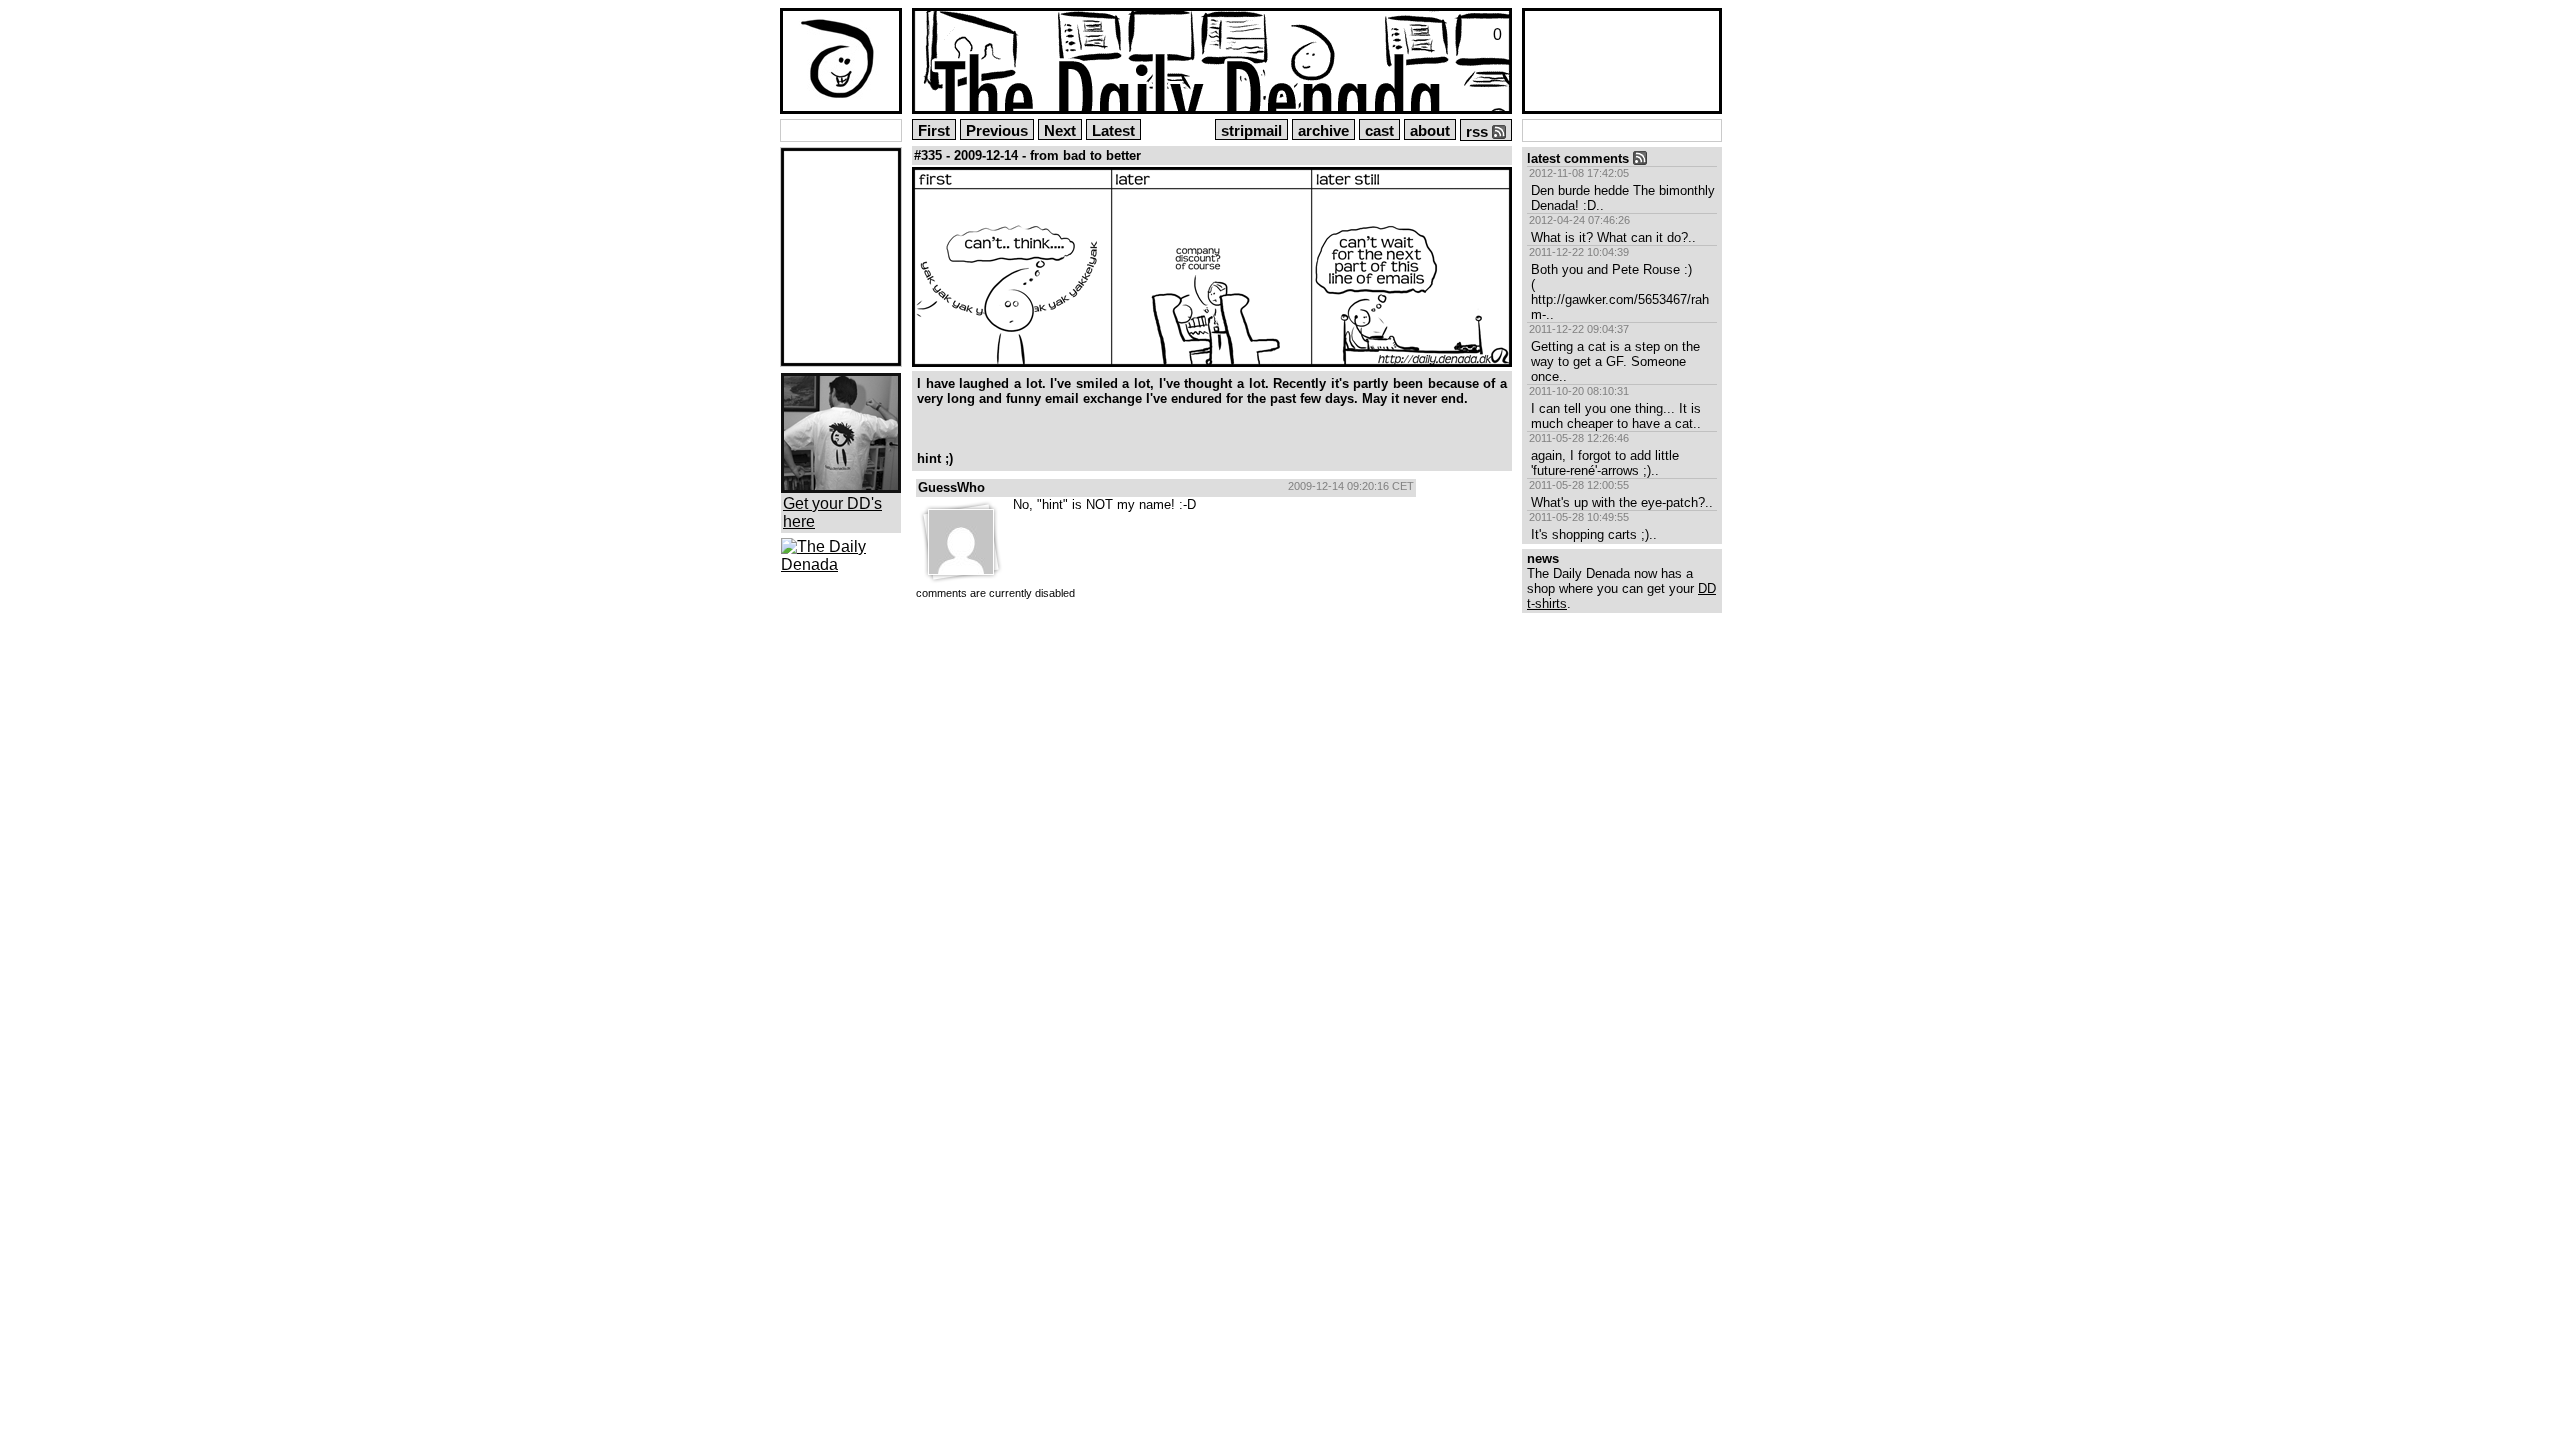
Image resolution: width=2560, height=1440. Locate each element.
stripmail (1251, 131)
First (934, 131)
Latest (1113, 131)
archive (1323, 131)
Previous (997, 131)
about (1430, 131)
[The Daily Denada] (841, 564)
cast (1379, 131)
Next (1060, 131)
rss (1479, 132)
